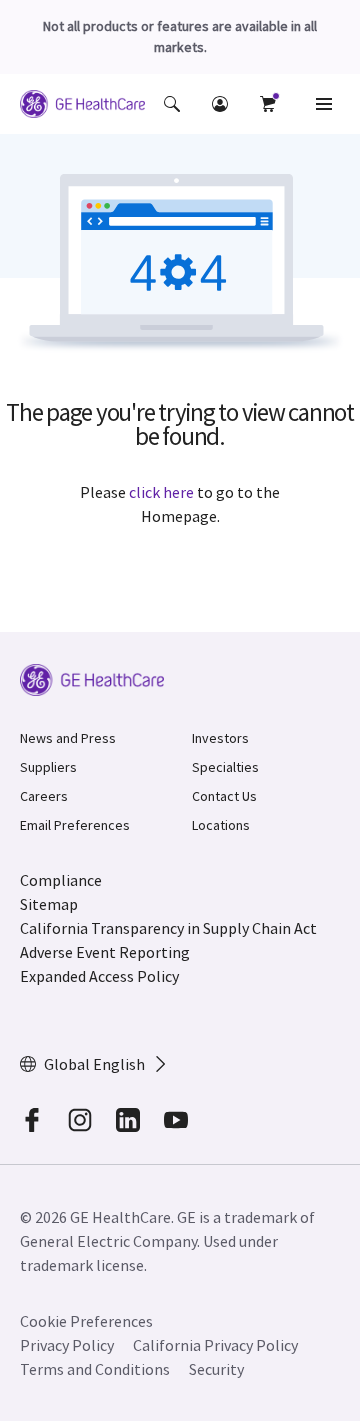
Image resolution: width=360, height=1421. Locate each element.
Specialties (225, 767)
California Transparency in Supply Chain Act (168, 928)
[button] (172, 104)
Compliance (61, 880)
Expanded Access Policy (99, 976)
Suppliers (48, 767)
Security (216, 1369)
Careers (44, 796)
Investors (220, 738)
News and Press (68, 738)
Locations (221, 825)
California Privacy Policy (215, 1345)
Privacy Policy (67, 1345)
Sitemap (49, 904)
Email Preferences (75, 825)
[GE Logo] (82, 107)
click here (161, 492)
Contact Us (224, 796)
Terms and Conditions (95, 1369)
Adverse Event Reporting (105, 952)
